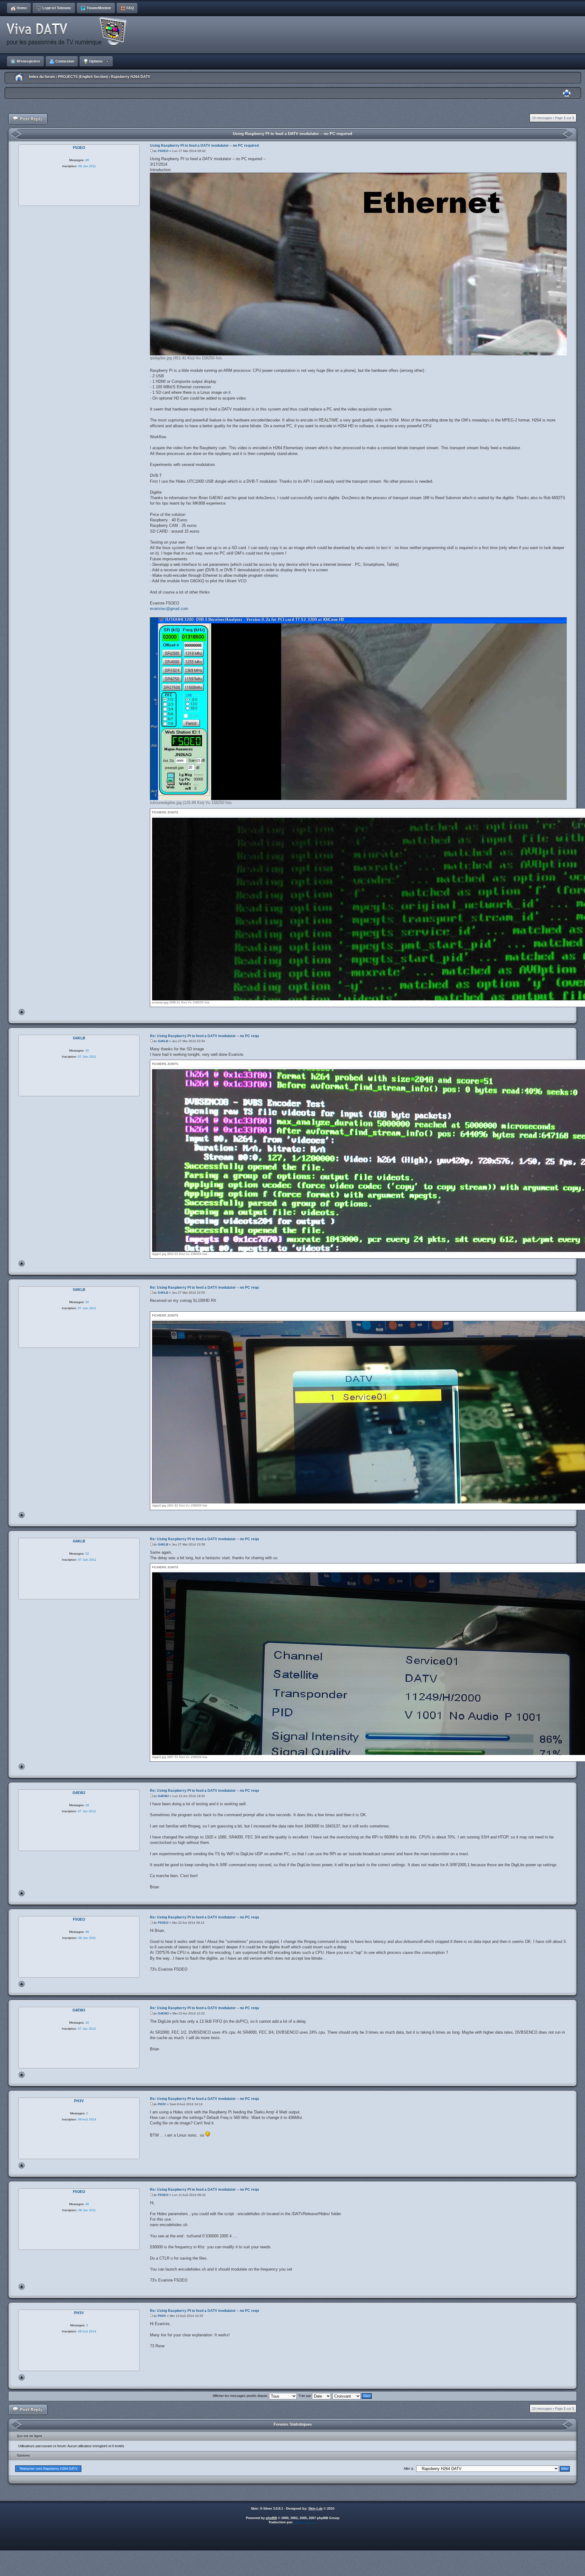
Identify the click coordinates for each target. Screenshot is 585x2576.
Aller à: (409, 2469)
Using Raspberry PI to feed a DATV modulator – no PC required (292, 134)
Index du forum (42, 77)
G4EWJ (163, 1796)
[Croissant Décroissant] (352, 2396)
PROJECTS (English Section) (83, 77)
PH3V (162, 2104)
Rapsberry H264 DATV (131, 77)
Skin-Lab (316, 2508)
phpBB (271, 2518)
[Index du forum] (69, 32)
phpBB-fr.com (305, 2522)
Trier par (305, 2396)
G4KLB (163, 1041)
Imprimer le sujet (567, 93)
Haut (22, 1012)
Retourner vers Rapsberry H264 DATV (49, 2469)
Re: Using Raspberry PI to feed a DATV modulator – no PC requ (204, 1036)
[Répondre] (28, 119)
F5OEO (163, 151)
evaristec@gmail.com (169, 609)
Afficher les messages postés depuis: (241, 2396)
